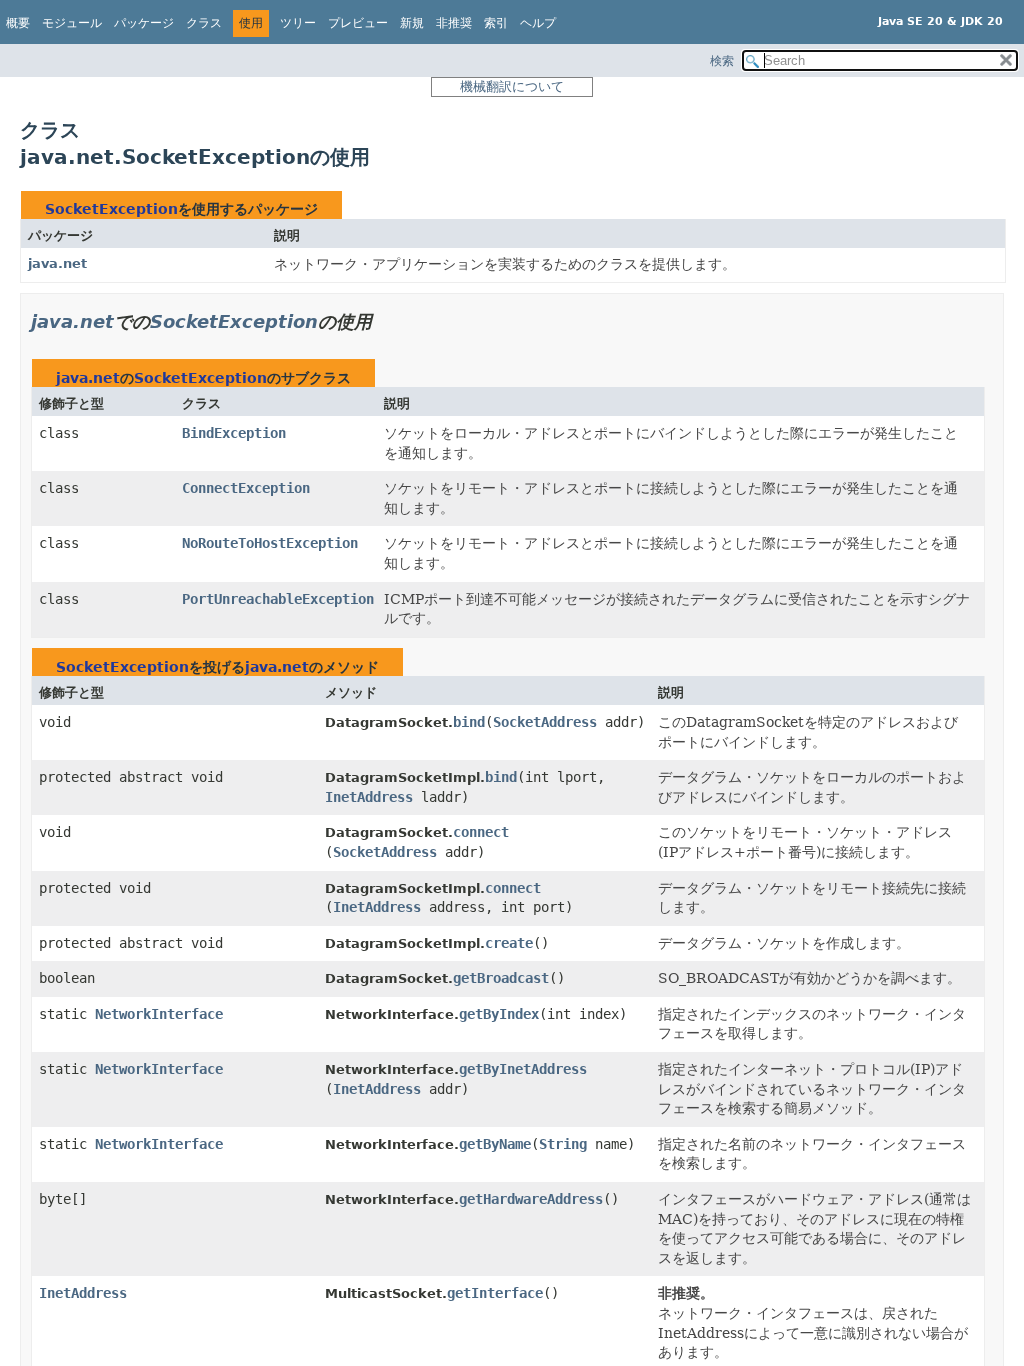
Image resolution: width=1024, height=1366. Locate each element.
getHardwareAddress (531, 1199)
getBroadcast (501, 978)
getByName (495, 1144)
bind (469, 722)
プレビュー (358, 23)
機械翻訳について (512, 86)
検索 (722, 61)
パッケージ (144, 23)
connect (481, 832)
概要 (18, 23)
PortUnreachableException (278, 599)
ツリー (298, 23)
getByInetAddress (523, 1069)
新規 (412, 23)
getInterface (495, 1293)
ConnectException (246, 488)
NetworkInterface (159, 1014)
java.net (57, 263)
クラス (204, 23)
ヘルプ (538, 23)
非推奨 (454, 23)
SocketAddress (545, 722)
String (563, 1144)
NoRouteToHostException (270, 543)
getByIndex (499, 1014)
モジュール (72, 23)
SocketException (111, 209)
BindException (234, 433)
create (509, 943)
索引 (496, 23)
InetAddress (369, 797)
